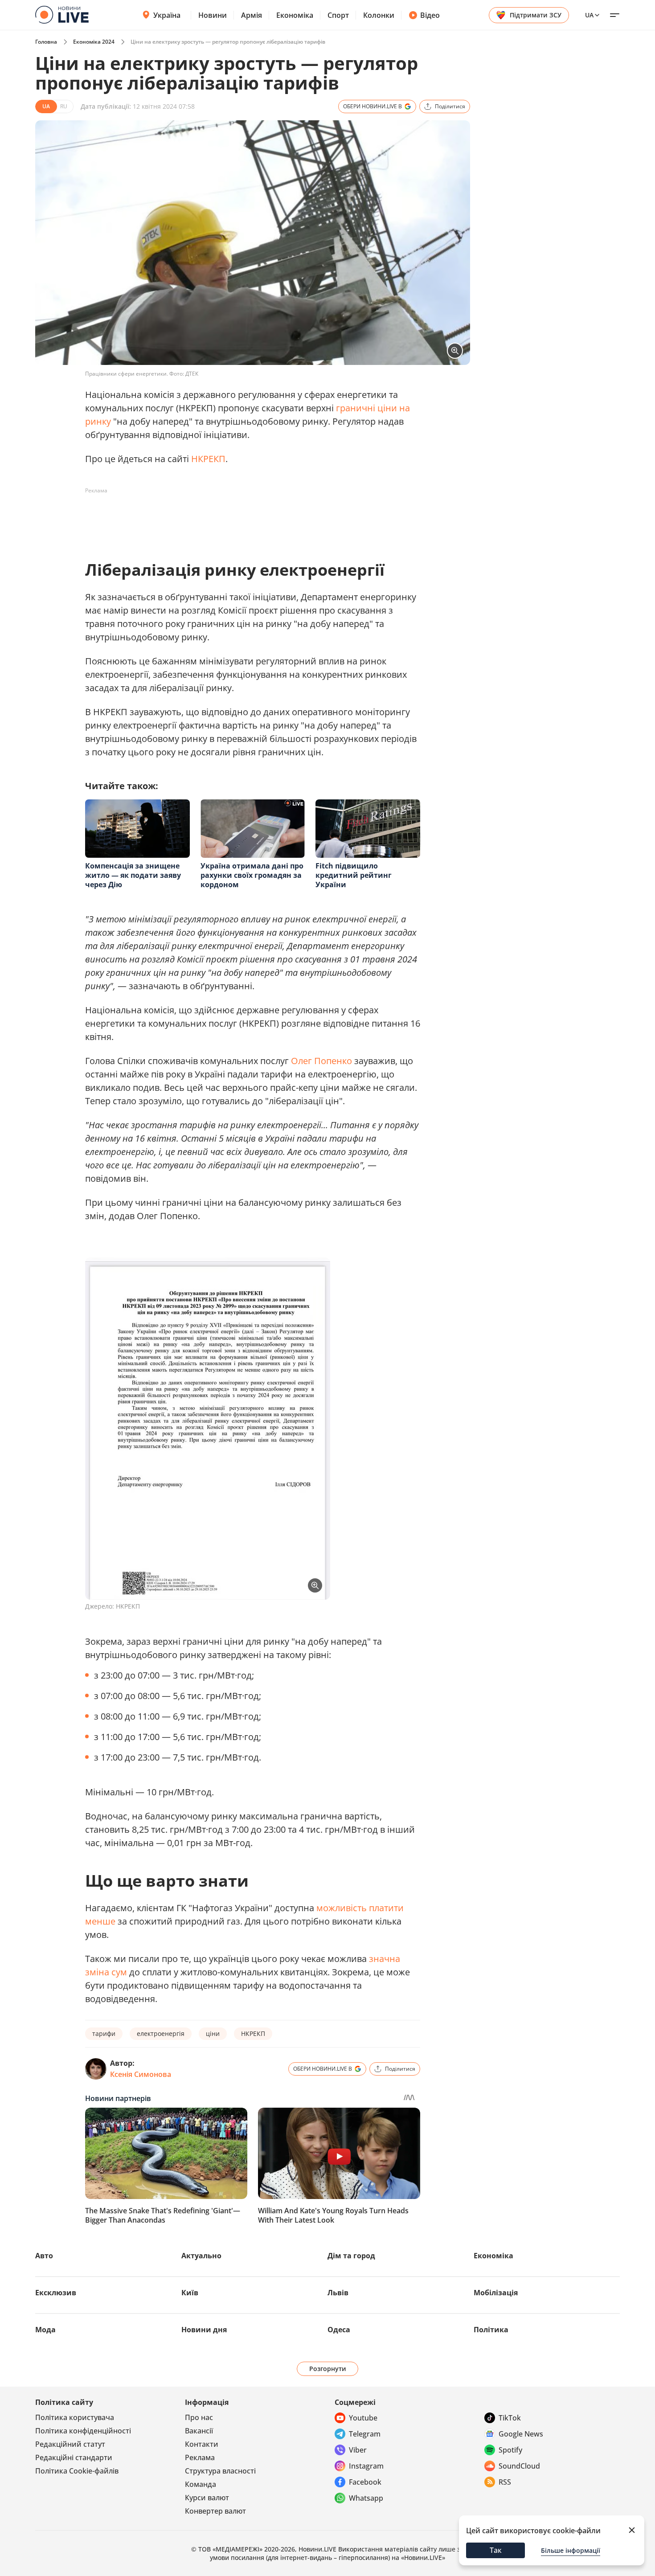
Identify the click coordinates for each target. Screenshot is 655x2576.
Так (496, 2550)
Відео (430, 15)
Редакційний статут (70, 2444)
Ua (589, 15)
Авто (44, 2256)
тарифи (104, 2033)
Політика (491, 2330)
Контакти (202, 2444)
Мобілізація (496, 2293)
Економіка (295, 15)
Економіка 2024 (94, 42)
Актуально (201, 2256)
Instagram (366, 2466)
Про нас (199, 2417)
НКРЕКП (208, 459)
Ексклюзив (56, 2293)
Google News (521, 2434)
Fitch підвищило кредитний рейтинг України (354, 875)
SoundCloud (519, 2466)
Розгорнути (328, 2369)
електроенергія (161, 2033)
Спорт (338, 15)
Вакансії (199, 2431)
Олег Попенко (321, 1061)
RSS (505, 2482)
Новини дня (204, 2330)
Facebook (365, 2482)
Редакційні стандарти (74, 2457)
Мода (45, 2330)
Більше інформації (571, 2550)
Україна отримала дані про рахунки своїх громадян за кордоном (252, 875)
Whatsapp (366, 2498)
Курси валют (207, 2498)
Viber (358, 2450)
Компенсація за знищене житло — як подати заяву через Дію (133, 875)
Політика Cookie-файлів (77, 2471)
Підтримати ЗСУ (536, 15)
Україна (167, 15)
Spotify (510, 2450)
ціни (213, 2033)
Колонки (379, 15)
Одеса (339, 2330)
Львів (338, 2293)
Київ (190, 2293)
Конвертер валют (215, 2511)
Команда (201, 2484)
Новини (213, 15)
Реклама (200, 2457)
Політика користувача (75, 2417)
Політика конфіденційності (83, 2431)
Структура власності (220, 2471)
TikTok (510, 2418)
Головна (46, 42)
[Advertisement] (247, 518)
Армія (252, 15)
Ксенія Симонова (141, 2074)
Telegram (365, 2434)
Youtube (363, 2418)
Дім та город (351, 2256)
